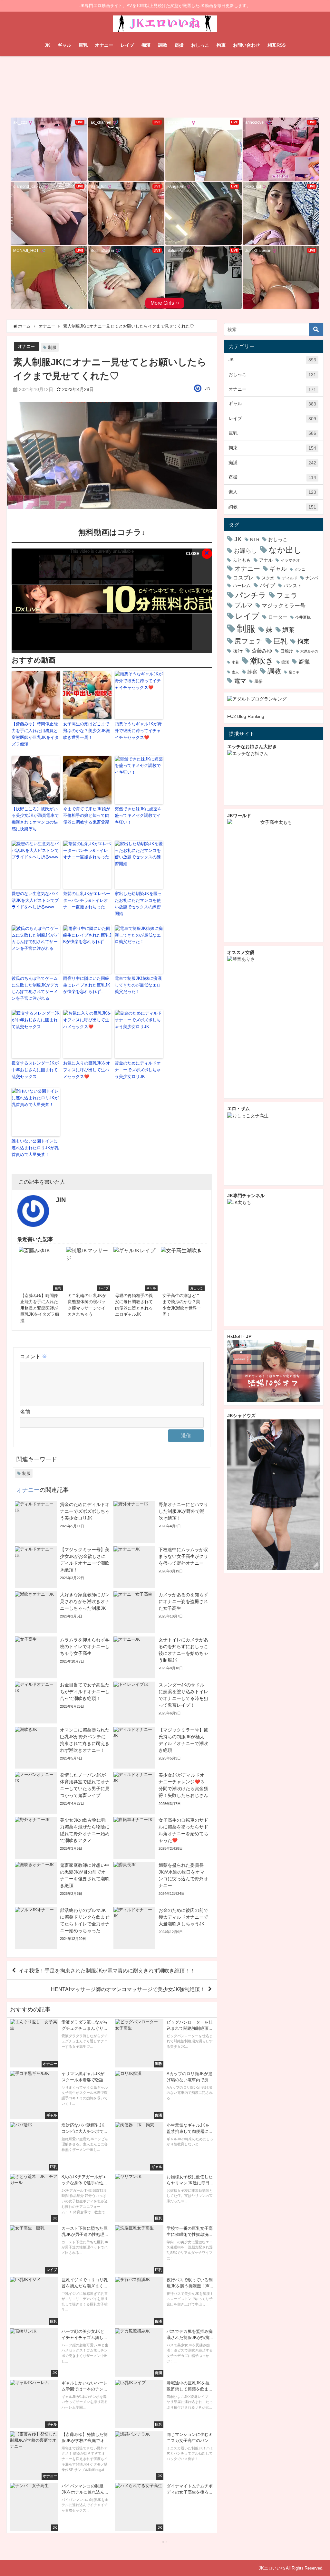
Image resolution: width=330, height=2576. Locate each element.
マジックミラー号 (284, 606)
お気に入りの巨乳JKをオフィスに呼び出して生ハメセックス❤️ (87, 1070)
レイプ (127, 45)
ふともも (242, 560)
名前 (25, 1412)
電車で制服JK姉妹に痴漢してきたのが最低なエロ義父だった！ (138, 985)
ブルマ (243, 605)
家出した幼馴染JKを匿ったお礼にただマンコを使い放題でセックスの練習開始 (138, 904)
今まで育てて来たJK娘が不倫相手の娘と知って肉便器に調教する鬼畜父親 (87, 816)
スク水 (268, 578)
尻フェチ (249, 641)
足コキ (294, 672)
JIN (208, 388)
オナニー (104, 45)
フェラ (287, 595)
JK (47, 45)
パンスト (293, 586)
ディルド (290, 578)
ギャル (64, 45)
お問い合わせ (247, 45)
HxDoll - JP (239, 1336)
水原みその (309, 651)
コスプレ (243, 578)
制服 (52, 347)
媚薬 (288, 630)
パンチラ (251, 595)
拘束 (221, 45)
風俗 (258, 681)
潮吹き (262, 661)
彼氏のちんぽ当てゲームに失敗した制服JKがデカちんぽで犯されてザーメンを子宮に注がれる (35, 988)
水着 (235, 662)
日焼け (287, 651)
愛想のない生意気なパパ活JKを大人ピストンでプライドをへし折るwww (35, 900)
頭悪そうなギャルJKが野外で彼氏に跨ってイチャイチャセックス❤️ (138, 731)
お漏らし (246, 551)
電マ (240, 681)
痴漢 (146, 45)
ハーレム (242, 586)
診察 (252, 672)
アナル (266, 560)
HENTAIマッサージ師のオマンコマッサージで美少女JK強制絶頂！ (128, 1989)
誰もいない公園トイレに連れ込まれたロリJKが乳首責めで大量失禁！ (35, 1148)
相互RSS (277, 45)
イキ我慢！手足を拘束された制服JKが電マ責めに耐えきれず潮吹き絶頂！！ (107, 1970)
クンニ (300, 569)
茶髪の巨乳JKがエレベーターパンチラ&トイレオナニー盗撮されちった (87, 900)
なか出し (285, 550)
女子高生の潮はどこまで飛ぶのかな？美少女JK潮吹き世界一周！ (87, 731)
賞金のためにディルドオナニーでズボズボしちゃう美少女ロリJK (138, 1070)
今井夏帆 (303, 617)
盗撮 (179, 45)
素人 (272, 492)
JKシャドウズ (241, 1416)
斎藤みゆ (262, 651)
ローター (278, 617)
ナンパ (312, 578)
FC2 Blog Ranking (246, 716)
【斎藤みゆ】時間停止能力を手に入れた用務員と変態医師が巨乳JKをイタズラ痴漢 (35, 734)
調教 (163, 45)
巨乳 (83, 45)
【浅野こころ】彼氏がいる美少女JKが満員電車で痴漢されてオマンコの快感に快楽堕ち (35, 819)
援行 (238, 651)
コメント (34, 1356)
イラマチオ (290, 560)
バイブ (267, 585)
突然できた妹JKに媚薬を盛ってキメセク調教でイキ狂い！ (138, 816)
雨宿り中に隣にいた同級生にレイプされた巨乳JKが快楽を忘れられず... (87, 985)
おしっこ (200, 45)
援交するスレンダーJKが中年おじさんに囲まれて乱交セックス (35, 1070)
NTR (255, 539)
